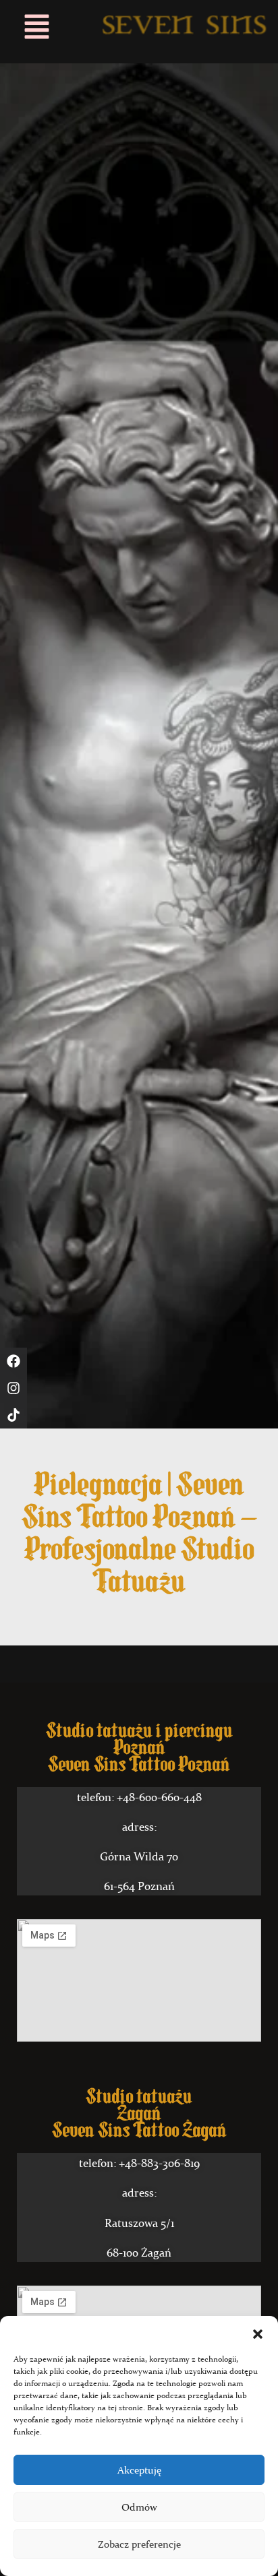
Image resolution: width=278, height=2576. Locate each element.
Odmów (139, 2507)
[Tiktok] (13, 1415)
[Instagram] (13, 1388)
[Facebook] (13, 1361)
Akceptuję (139, 2470)
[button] (258, 2333)
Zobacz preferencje (139, 2544)
